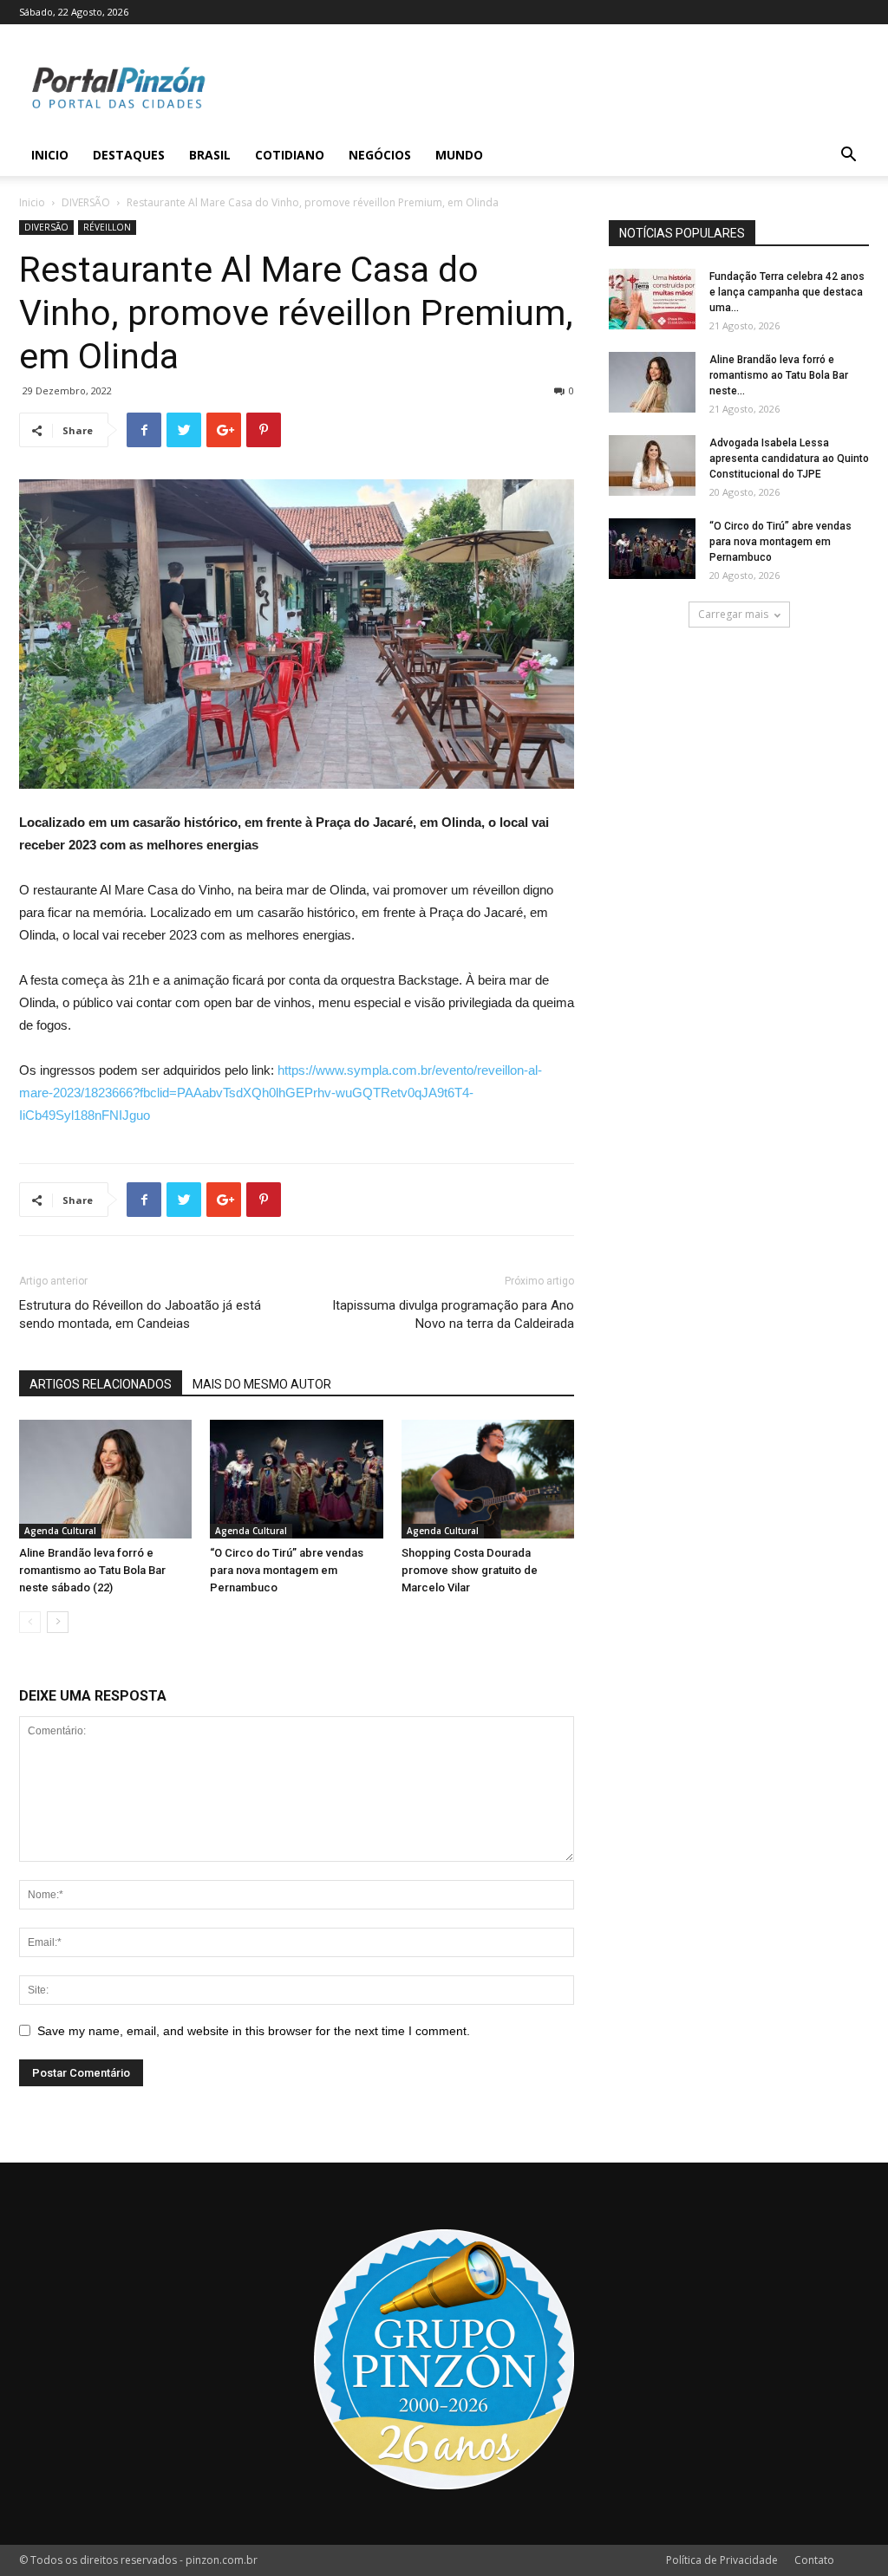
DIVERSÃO (86, 202)
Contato (814, 2560)
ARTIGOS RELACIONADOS (101, 1384)
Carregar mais (733, 614)
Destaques (129, 155)
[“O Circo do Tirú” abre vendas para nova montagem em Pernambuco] (296, 1479)
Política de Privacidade (722, 2560)
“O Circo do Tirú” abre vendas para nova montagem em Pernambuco (287, 1570)
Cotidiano (290, 155)
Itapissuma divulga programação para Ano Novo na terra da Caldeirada (453, 1314)
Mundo (459, 155)
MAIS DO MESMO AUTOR (262, 1384)
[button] (848, 156)
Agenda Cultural (60, 1531)
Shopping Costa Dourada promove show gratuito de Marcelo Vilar (470, 1570)
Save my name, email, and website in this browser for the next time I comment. (254, 2031)
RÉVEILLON (107, 227)
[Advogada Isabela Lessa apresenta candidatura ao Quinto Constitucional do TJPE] (652, 465)
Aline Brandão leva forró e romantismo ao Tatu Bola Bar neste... (779, 375)
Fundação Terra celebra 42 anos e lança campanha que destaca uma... (787, 292)
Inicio (50, 155)
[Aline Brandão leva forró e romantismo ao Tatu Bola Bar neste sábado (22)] (105, 1479)
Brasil (210, 155)
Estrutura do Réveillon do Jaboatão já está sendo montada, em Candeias (140, 1314)
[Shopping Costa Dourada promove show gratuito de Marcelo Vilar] (488, 1479)
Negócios (380, 155)
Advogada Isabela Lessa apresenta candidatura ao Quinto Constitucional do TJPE (789, 459)
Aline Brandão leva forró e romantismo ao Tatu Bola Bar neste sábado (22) (92, 1570)
